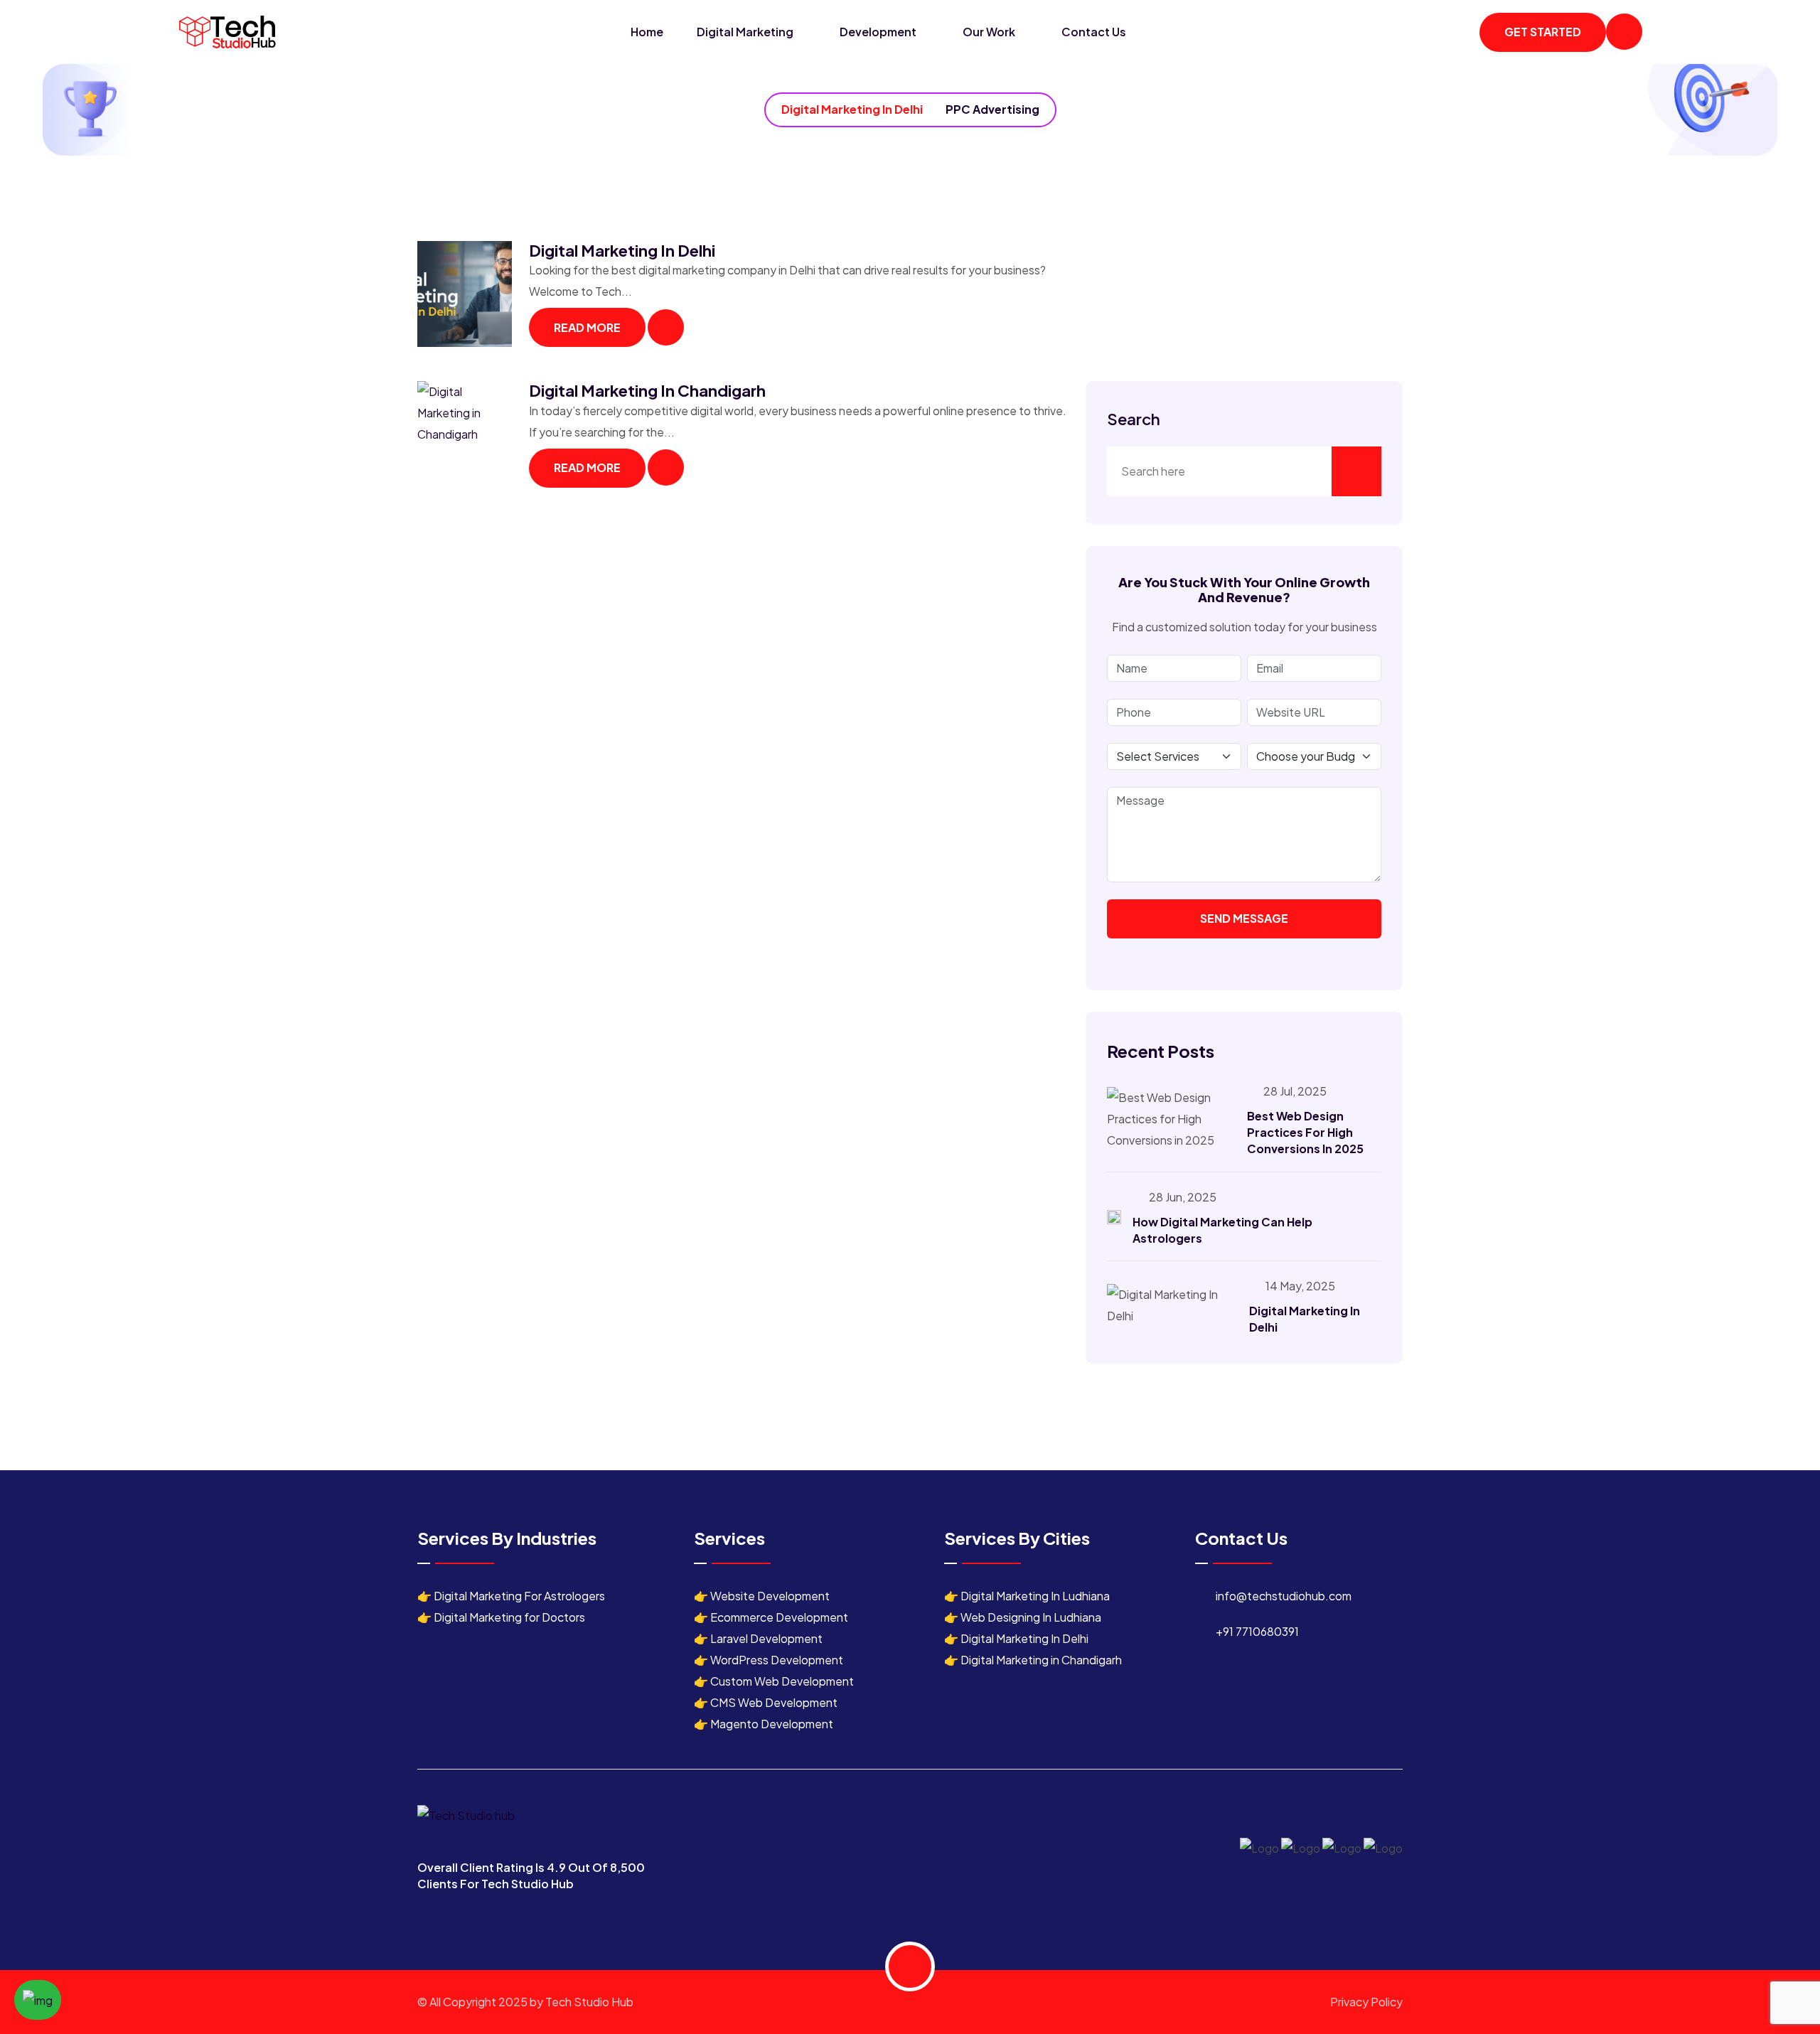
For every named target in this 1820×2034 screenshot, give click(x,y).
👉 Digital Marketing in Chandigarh (1033, 1660)
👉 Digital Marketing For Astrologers (511, 1596)
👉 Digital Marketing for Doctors (501, 1617)
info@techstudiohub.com (1284, 1596)
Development (879, 32)
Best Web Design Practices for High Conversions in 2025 (1305, 1132)
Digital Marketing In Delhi (852, 109)
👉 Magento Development (764, 1724)
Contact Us (1094, 32)
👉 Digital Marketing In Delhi (1016, 1638)
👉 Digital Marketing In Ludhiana (1027, 1596)
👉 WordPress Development (769, 1660)
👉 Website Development (762, 1596)
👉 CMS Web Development (766, 1702)
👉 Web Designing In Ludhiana (1023, 1617)
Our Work (990, 32)
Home (647, 32)
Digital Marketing (746, 32)
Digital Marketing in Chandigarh (647, 390)
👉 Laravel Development (758, 1638)
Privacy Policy (1366, 2002)
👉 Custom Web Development (774, 1681)
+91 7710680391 (1257, 1631)
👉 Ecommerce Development (771, 1617)
